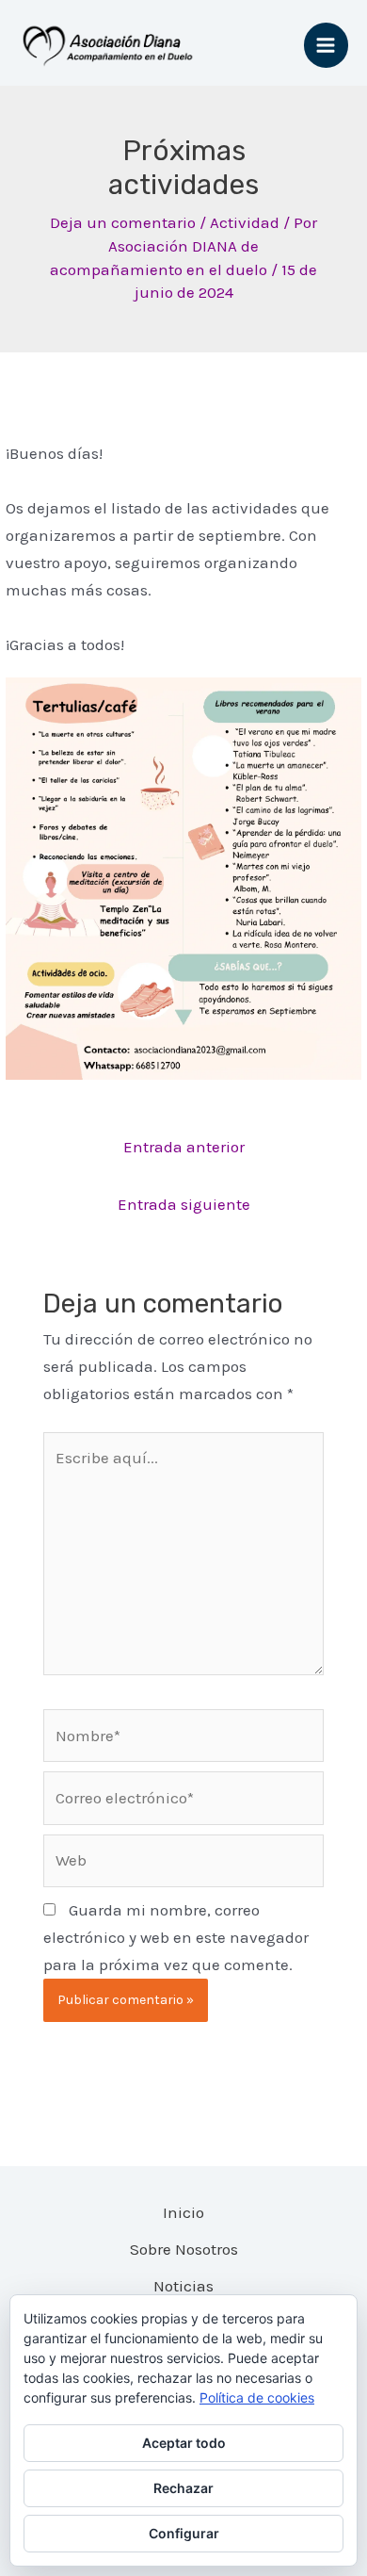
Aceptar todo (184, 2443)
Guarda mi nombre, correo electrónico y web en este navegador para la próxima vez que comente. (176, 1937)
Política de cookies (257, 2397)
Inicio (183, 2212)
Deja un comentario (123, 222)
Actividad (245, 222)
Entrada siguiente (184, 1204)
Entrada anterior (184, 1147)
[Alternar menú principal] (327, 45)
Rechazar (183, 2488)
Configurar (184, 2533)
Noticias (183, 2286)
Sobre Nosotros (184, 2249)
